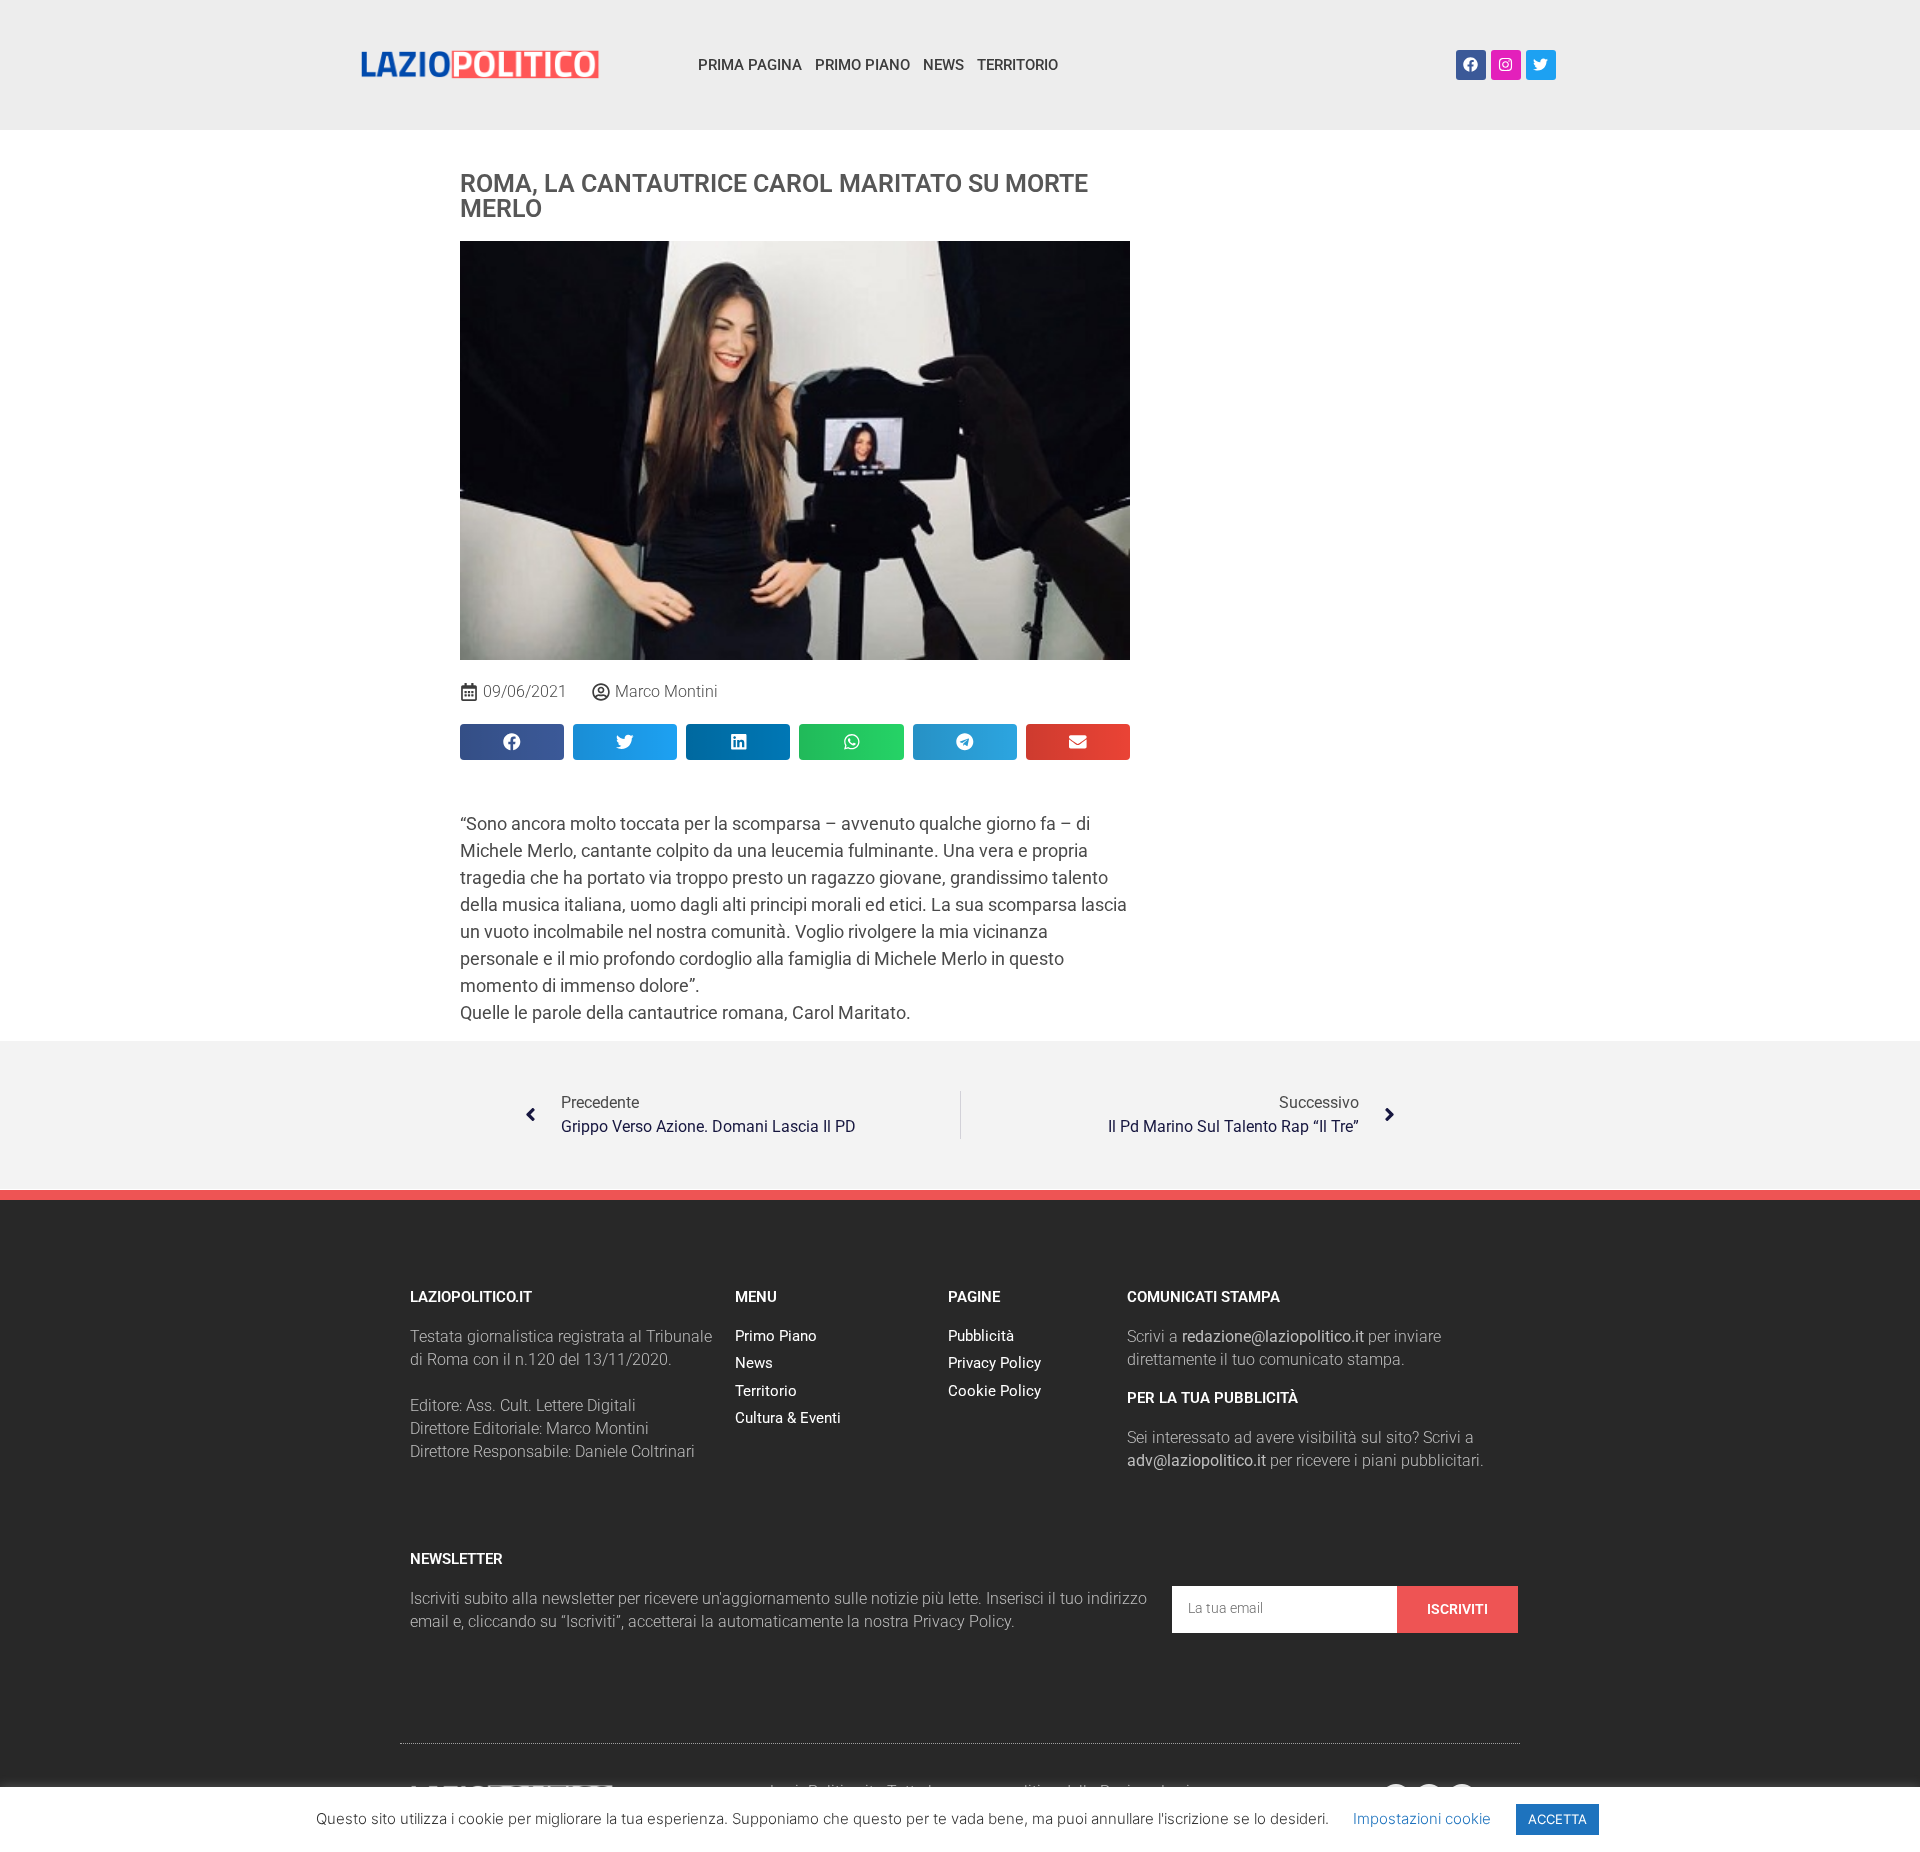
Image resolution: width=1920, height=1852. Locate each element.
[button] (512, 742)
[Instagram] (1506, 65)
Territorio (1017, 65)
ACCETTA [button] (1557, 1819)
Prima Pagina (750, 65)
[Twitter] (1541, 65)
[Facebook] (1471, 65)
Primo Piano (862, 65)
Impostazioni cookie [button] (1422, 1818)
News (943, 65)
